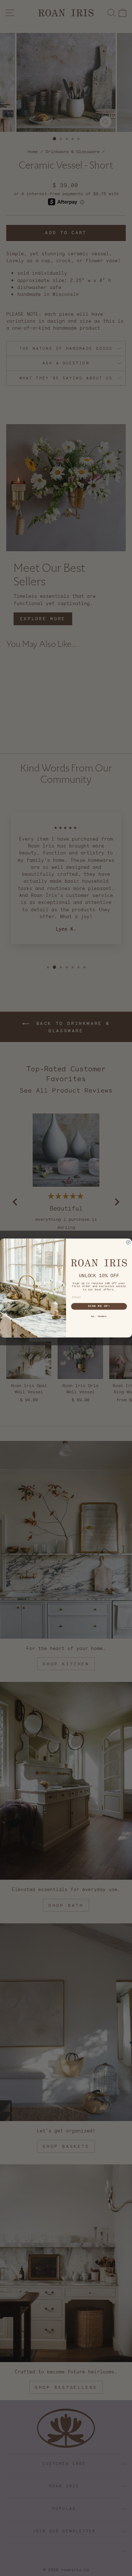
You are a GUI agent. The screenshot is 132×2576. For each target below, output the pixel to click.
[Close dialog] (128, 1242)
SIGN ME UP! (99, 1306)
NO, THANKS (99, 1316)
